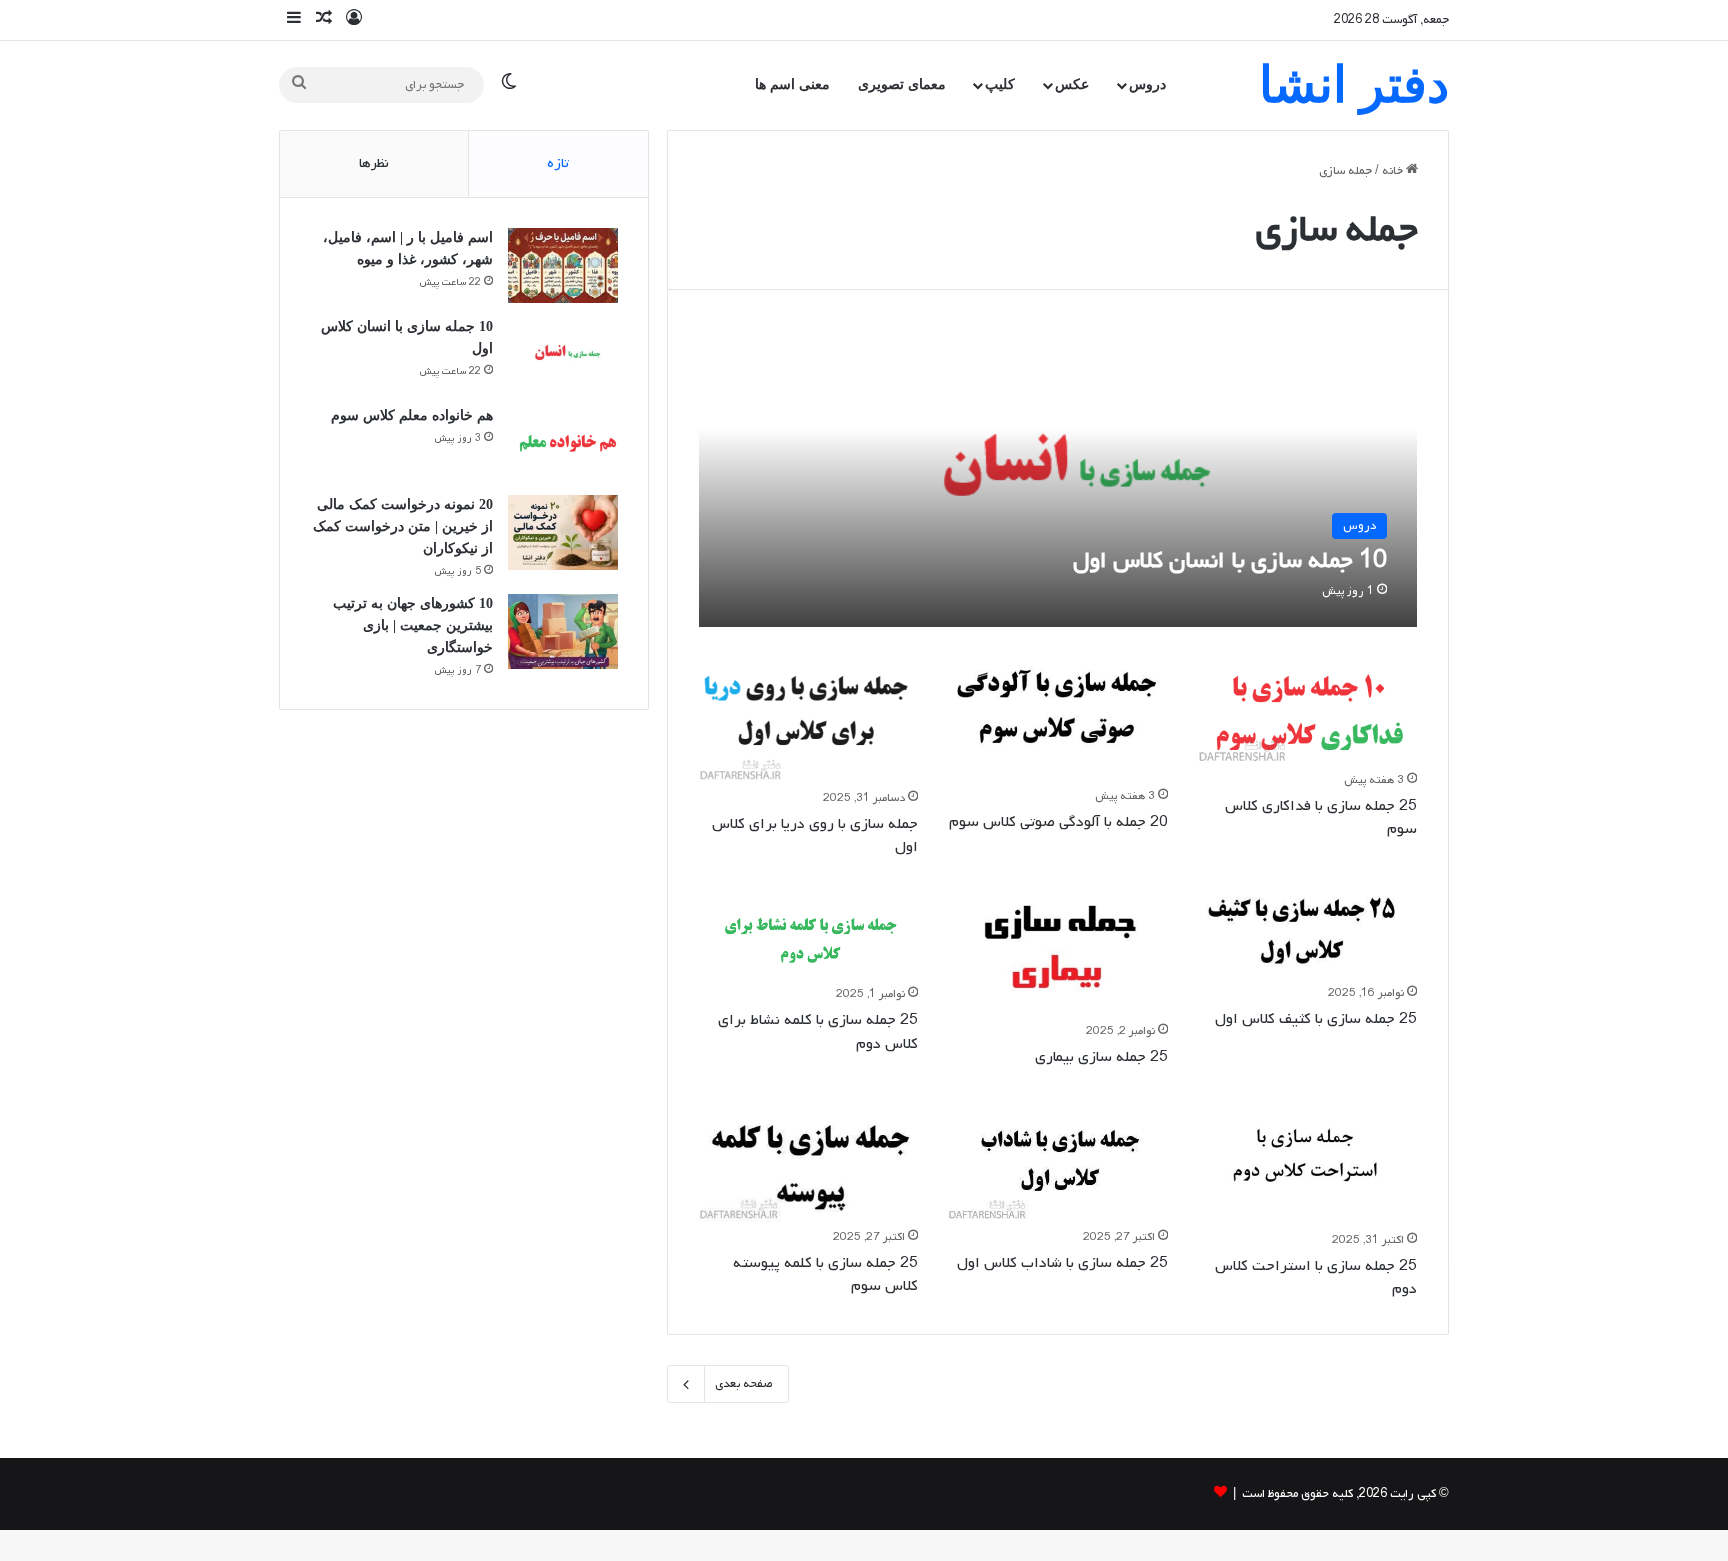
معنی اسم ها (792, 84)
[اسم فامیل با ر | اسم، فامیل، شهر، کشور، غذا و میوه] (563, 265)
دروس (1147, 84)
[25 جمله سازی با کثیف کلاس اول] (1308, 935)
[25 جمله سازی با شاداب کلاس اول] (1058, 1161)
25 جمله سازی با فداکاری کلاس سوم (1321, 817)
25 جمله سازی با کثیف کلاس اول (1316, 1019)
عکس (1072, 84)
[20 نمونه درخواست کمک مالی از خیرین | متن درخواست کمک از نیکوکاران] (563, 532)
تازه (558, 163)
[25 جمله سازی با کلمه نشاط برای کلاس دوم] (809, 936)
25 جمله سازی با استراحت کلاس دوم (1316, 1277)
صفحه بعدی (744, 1384)
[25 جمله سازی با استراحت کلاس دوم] (1308, 1163)
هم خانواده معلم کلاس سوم (412, 415)
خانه (1394, 171)
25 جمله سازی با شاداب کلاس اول (1062, 1263)
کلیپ (1000, 84)
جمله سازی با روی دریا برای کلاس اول (815, 835)
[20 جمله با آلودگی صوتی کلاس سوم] (1058, 719)
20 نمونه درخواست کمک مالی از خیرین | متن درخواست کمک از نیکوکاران (403, 526)
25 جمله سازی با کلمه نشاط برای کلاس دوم (818, 1031)
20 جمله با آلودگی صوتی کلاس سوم (1058, 822)
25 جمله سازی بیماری (1101, 1057)
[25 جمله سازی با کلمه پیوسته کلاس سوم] (809, 1161)
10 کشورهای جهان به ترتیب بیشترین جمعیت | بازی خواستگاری (413, 625)
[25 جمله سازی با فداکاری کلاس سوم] (1308, 710)
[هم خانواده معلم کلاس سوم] (563, 443)
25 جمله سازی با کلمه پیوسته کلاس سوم (825, 1274)
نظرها (374, 163)
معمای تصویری (902, 84)
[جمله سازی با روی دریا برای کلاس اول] (809, 720)
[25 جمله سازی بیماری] (1058, 954)
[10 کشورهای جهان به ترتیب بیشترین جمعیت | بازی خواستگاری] (563, 631)
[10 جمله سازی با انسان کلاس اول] (1058, 473)
